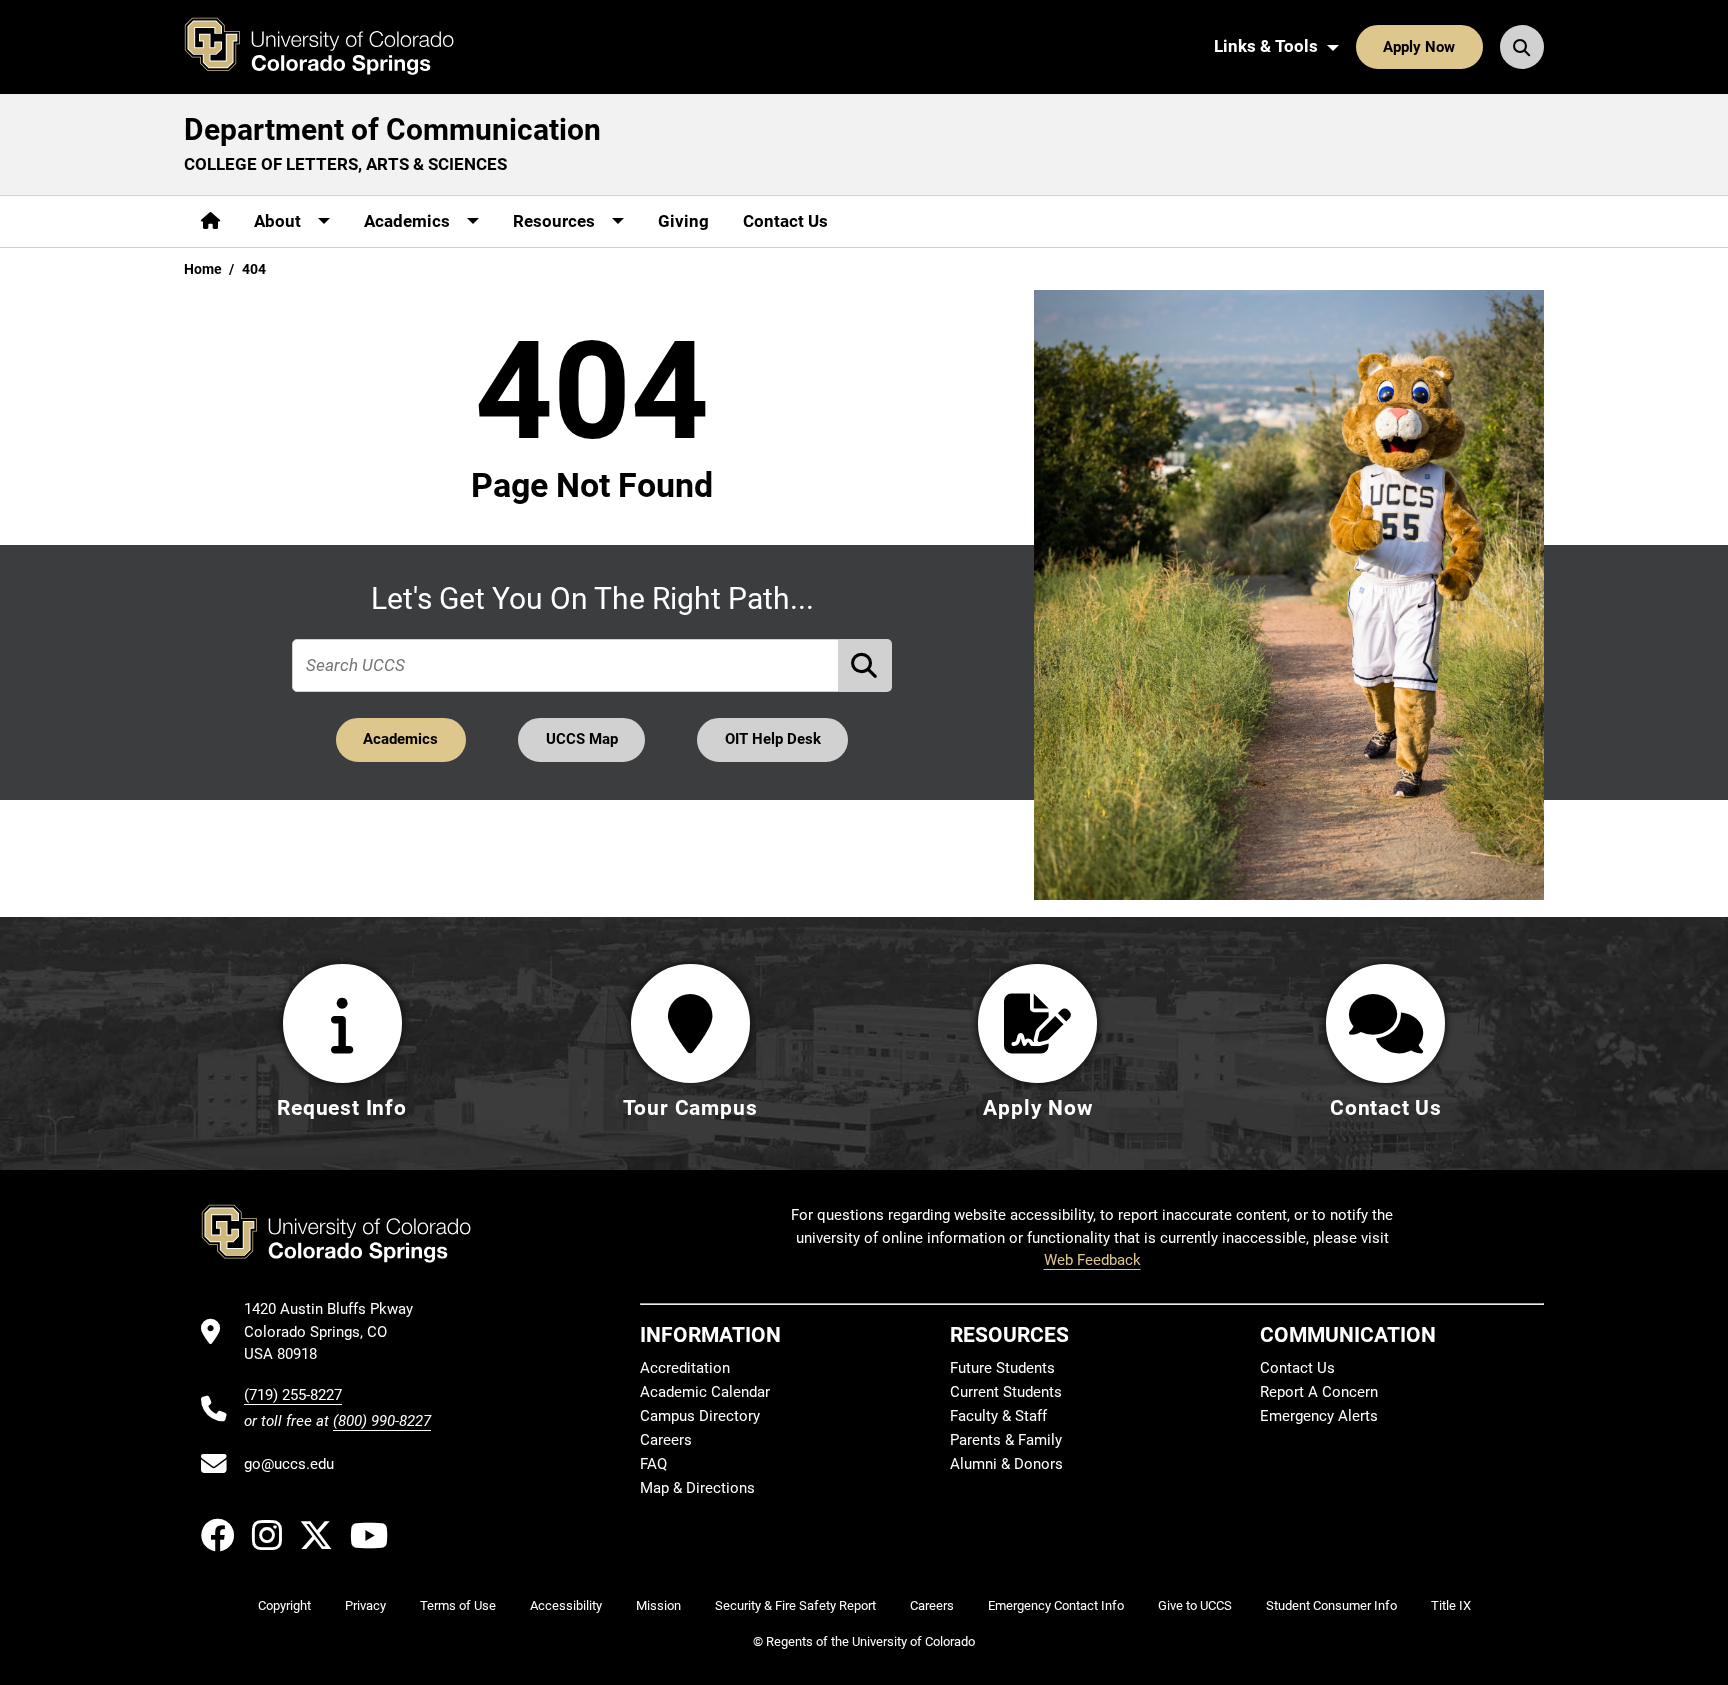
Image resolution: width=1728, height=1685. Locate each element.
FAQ (653, 1464)
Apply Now (1419, 47)
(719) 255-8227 (293, 1395)
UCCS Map (582, 739)
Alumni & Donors (1006, 1464)
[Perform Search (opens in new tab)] (866, 665)
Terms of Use (458, 1605)
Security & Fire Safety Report (795, 1605)
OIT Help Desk (773, 739)
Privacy (365, 1605)
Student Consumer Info (1331, 1605)
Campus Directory (700, 1416)
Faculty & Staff (998, 1416)
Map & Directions (697, 1488)
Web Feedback (1092, 1260)
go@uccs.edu (289, 1464)
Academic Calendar (705, 1392)
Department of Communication (392, 129)
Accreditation (685, 1368)
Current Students (1006, 1392)
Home (203, 269)
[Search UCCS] (1522, 47)
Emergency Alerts (1319, 1416)
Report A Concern (1319, 1392)
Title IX (1451, 1605)
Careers (666, 1440)
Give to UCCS (1195, 1605)
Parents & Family (1006, 1440)
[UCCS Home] (334, 47)
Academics (400, 739)
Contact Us (785, 221)
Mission (658, 1605)
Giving (683, 221)
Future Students (1002, 1368)
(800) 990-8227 (382, 1421)
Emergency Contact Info (1056, 1605)
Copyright (284, 1605)
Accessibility (566, 1605)
